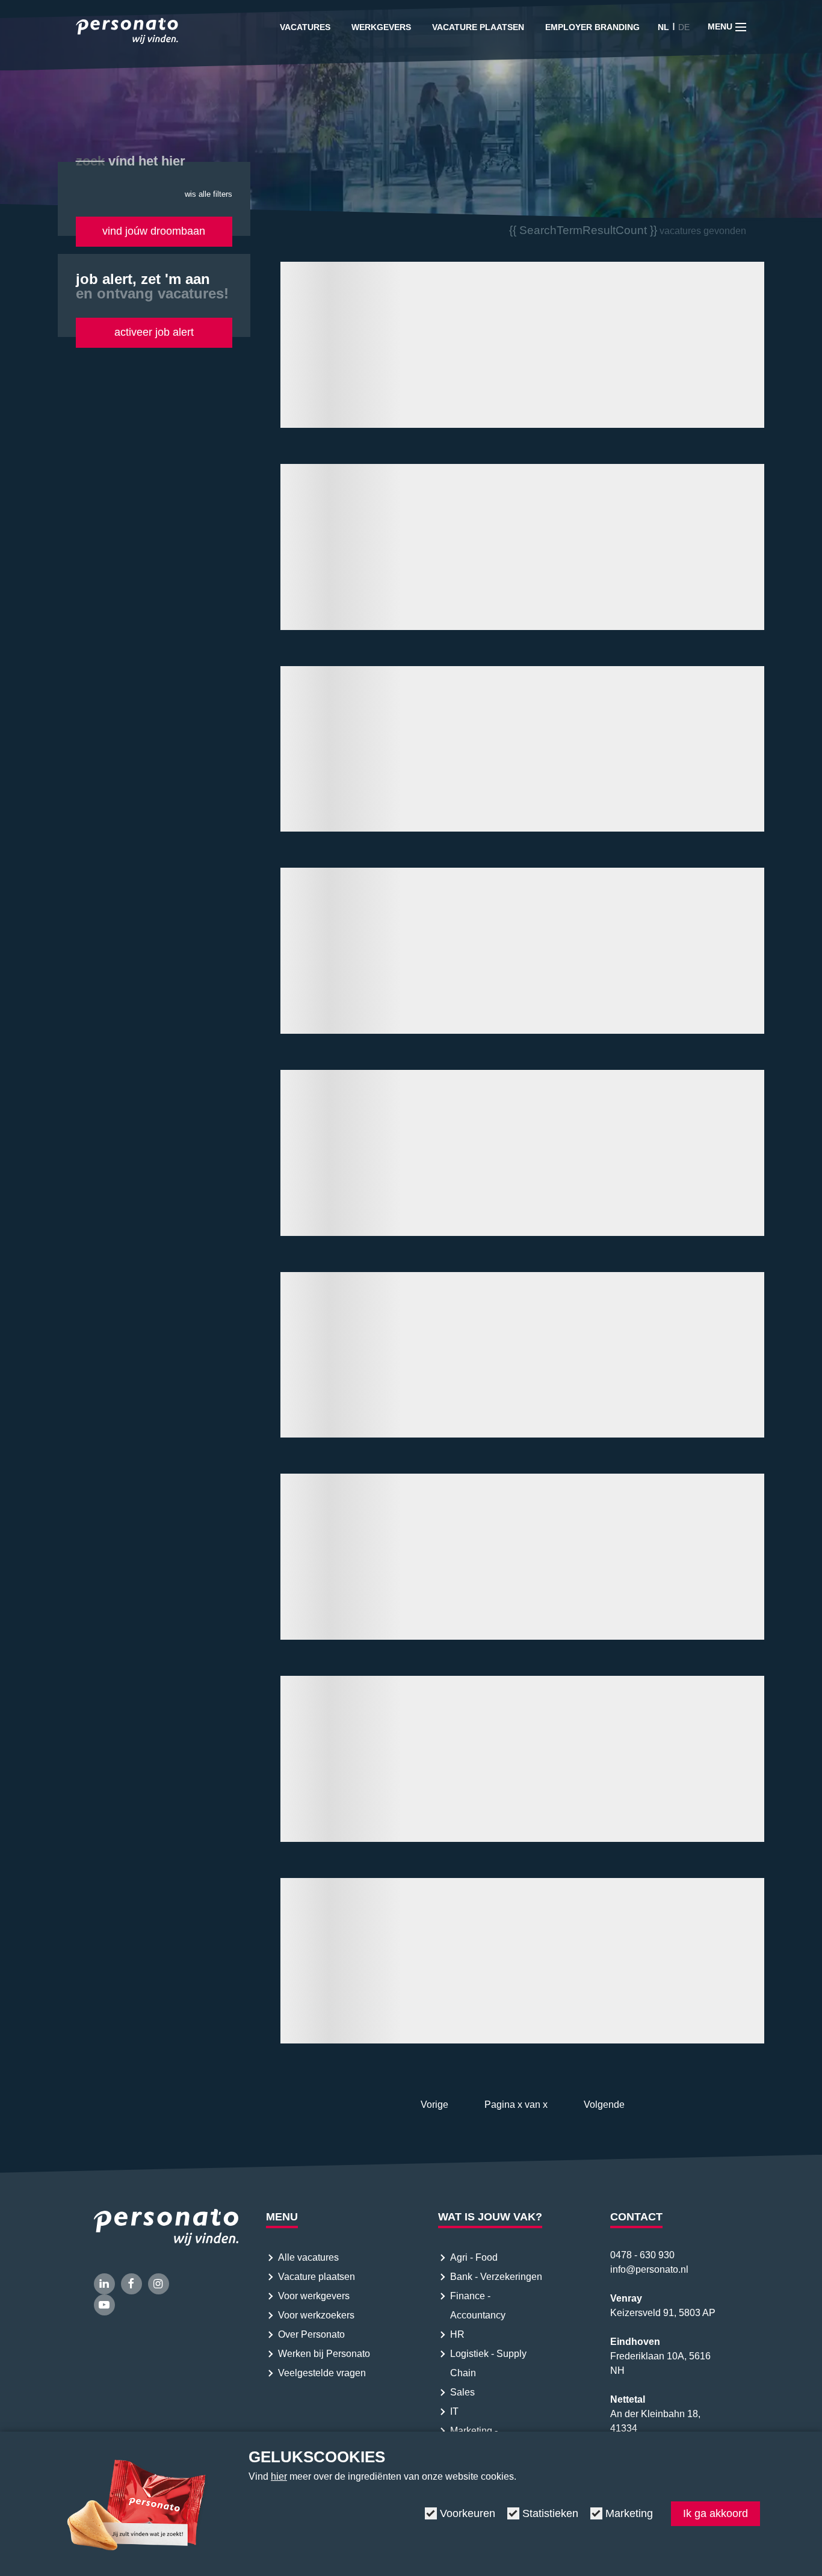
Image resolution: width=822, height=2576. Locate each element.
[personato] (127, 33)
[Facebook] (131, 2284)
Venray (626, 2298)
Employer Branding (592, 27)
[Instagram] (159, 2284)
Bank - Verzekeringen (496, 2277)
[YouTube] (104, 2305)
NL (663, 27)
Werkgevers (381, 27)
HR (457, 2334)
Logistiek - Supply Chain (488, 2363)
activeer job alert (154, 332)
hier (279, 2476)
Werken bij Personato (324, 2354)
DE (684, 27)
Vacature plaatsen (478, 27)
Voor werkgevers (314, 2296)
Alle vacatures (308, 2257)
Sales (462, 2392)
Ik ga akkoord (715, 2513)
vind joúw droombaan (154, 231)
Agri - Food (475, 2257)
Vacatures (305, 27)
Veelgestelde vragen (322, 2373)
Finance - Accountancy (478, 2306)
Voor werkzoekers (316, 2315)
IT (454, 2411)
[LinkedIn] (104, 2284)
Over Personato (311, 2334)
